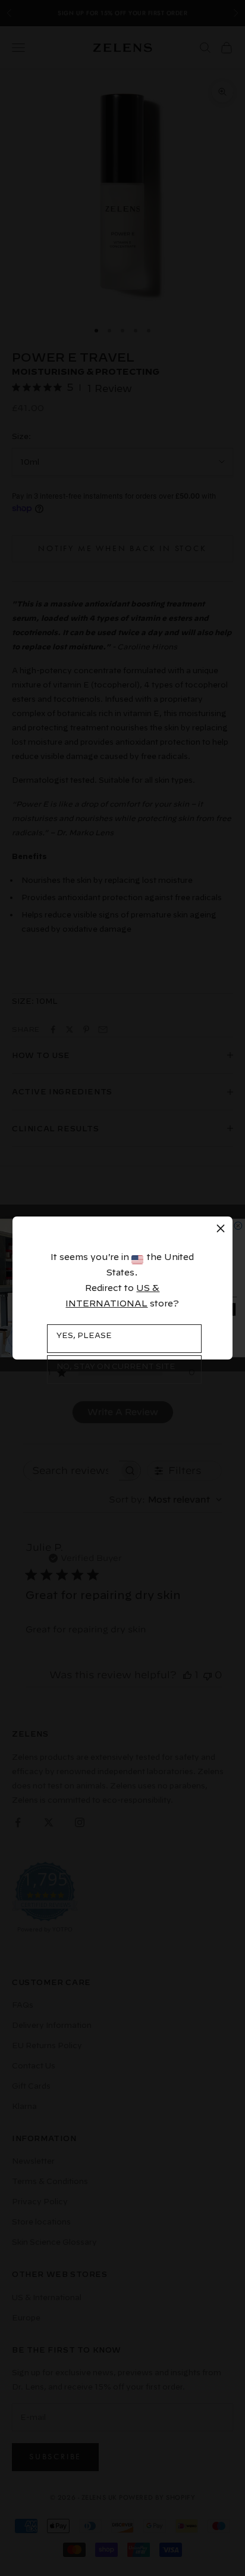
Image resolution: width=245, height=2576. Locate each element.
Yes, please (84, 1335)
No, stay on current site (116, 1366)
